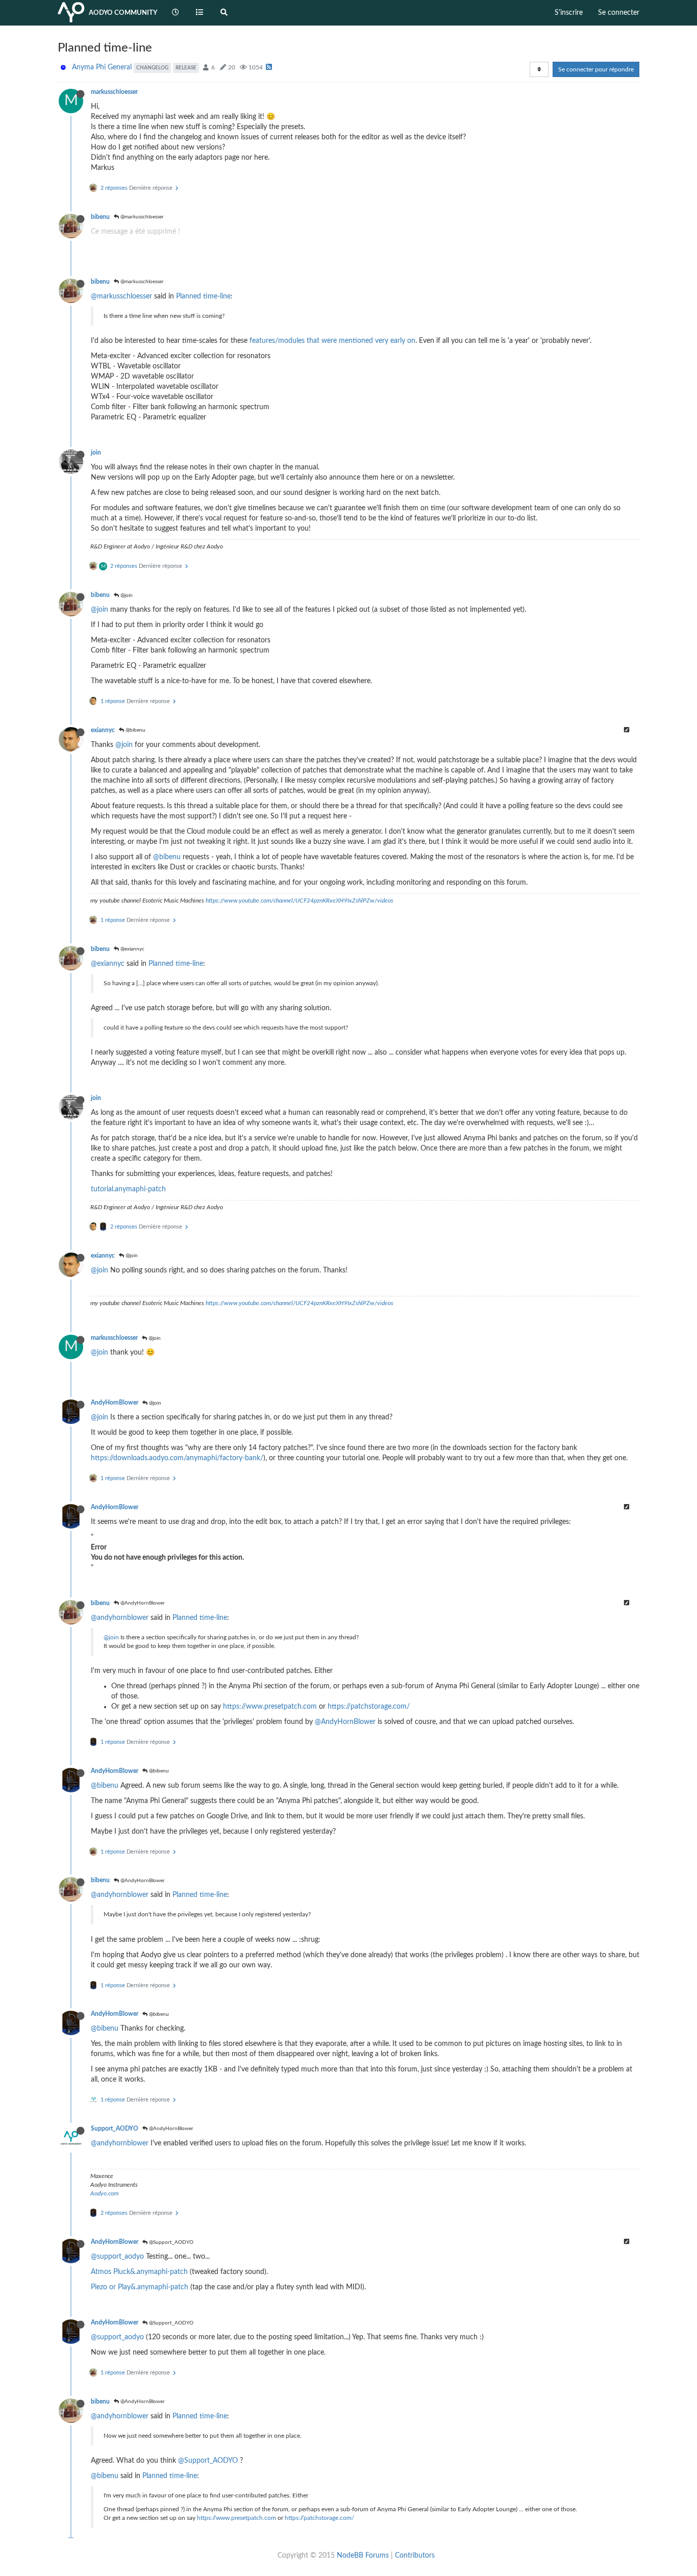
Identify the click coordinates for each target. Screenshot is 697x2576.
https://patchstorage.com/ (369, 1707)
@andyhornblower (120, 1618)
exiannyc (103, 730)
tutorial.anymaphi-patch (128, 1189)
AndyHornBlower (115, 1403)
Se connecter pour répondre (596, 69)
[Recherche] (224, 13)
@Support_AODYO (170, 2242)
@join (126, 595)
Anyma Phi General (102, 67)
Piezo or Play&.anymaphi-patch (140, 2287)
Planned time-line (203, 296)
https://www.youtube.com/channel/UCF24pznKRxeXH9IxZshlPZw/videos (300, 901)
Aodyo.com (104, 2193)
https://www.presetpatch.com (270, 1707)
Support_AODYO (115, 2129)
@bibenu (135, 730)
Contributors (415, 2556)
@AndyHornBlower (142, 1603)
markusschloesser (114, 92)
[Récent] (176, 13)
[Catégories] (200, 13)
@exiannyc (132, 949)
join (96, 453)
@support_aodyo (117, 2257)
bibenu (100, 217)
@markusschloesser (141, 217)
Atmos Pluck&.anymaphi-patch (139, 2272)
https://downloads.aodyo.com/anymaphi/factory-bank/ (177, 1458)
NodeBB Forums (363, 2556)
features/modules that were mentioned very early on (332, 341)
